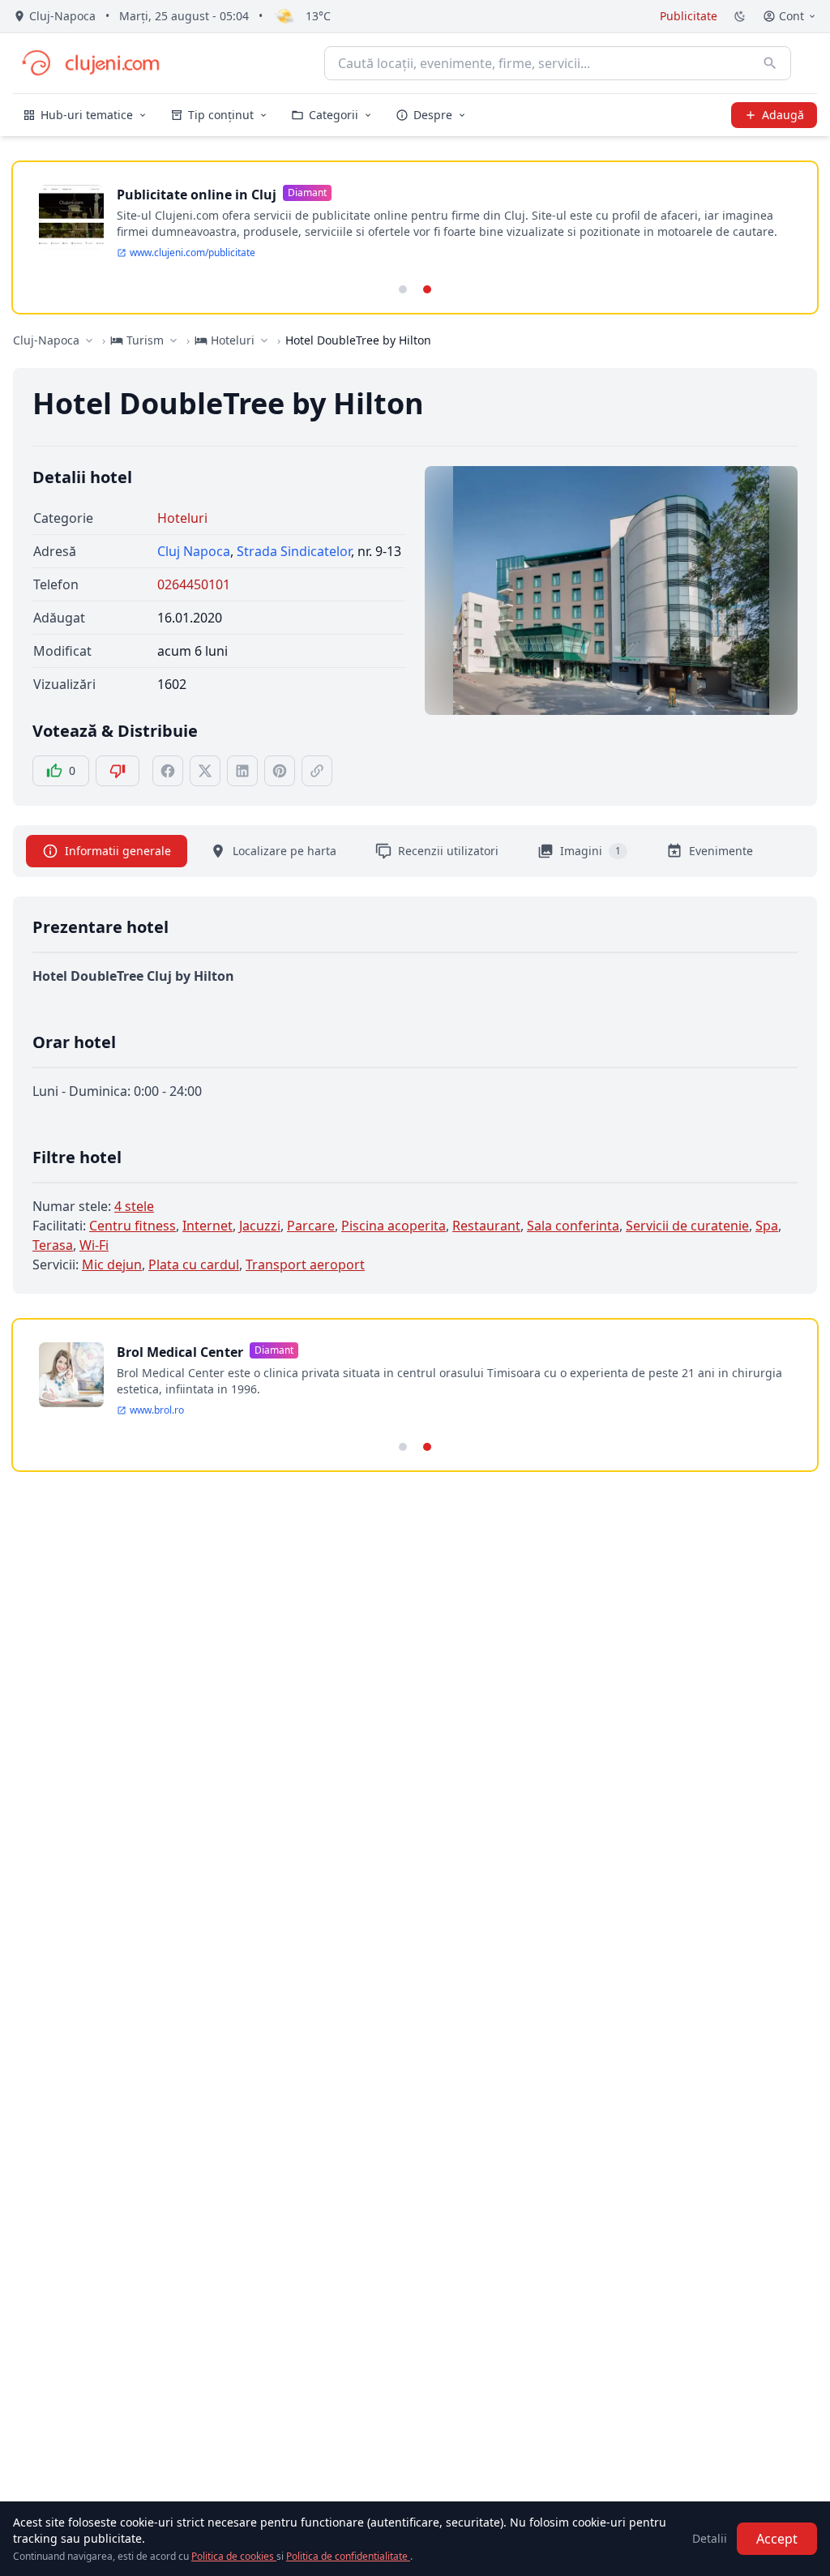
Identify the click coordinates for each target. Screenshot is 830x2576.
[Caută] (770, 63)
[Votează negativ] (118, 771)
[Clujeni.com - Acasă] (90, 63)
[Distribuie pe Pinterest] (280, 771)
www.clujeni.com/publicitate (193, 253)
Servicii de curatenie (687, 1226)
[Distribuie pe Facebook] (168, 771)
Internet (207, 1226)
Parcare (311, 1226)
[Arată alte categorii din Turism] (173, 340)
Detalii (710, 2538)
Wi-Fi (94, 1245)
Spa (767, 1226)
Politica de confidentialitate (348, 2556)
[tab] (403, 289)
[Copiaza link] (317, 771)
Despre (433, 115)
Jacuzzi (260, 1226)
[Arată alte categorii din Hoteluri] (264, 340)
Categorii (334, 115)
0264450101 (194, 584)
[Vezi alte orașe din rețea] (89, 340)
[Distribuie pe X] (205, 771)
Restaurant (486, 1226)
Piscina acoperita (394, 1226)
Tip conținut (221, 115)
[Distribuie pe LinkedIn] (242, 771)
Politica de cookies (234, 2556)
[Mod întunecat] (740, 16)
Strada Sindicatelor (294, 551)
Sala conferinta (573, 1226)
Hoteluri (182, 518)
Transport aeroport (305, 1264)
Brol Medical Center (180, 1352)
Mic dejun (112, 1264)
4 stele (134, 1206)
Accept (777, 2539)
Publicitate (689, 16)
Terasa (53, 1245)
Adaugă (783, 115)
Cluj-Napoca (46, 340)
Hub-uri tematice (87, 115)
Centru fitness (133, 1226)
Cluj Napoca (194, 551)
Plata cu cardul (194, 1264)
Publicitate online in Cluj (197, 195)
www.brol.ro (157, 1410)
